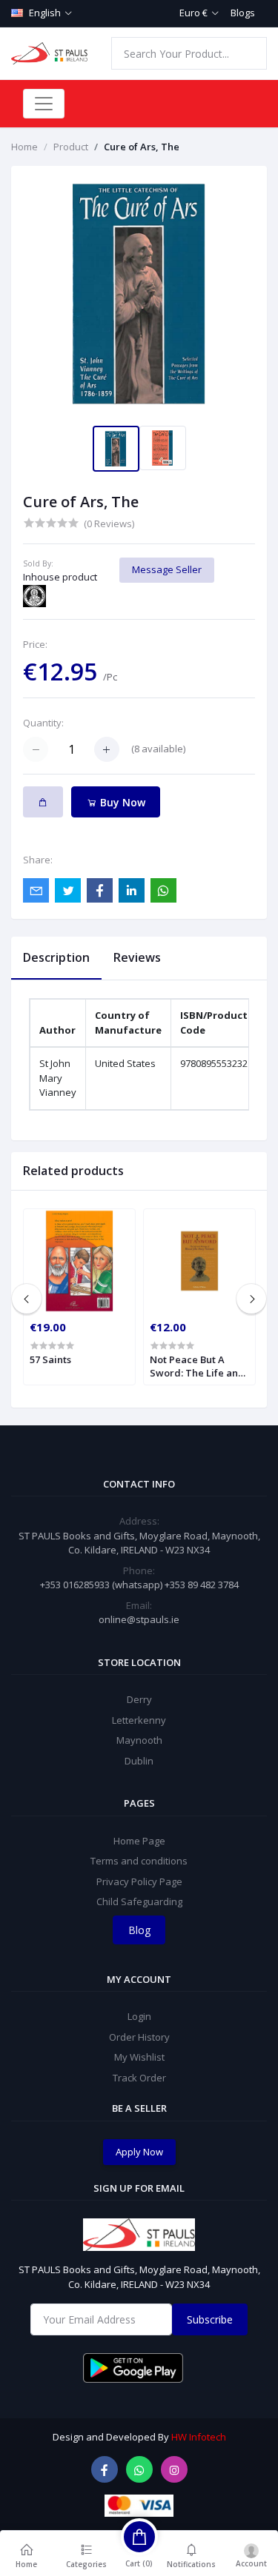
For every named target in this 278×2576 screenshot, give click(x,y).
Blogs (243, 13)
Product (71, 147)
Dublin (139, 1761)
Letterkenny (139, 1720)
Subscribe (210, 2319)
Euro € (193, 13)
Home (24, 147)
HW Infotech (199, 2437)
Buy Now (121, 802)
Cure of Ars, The (142, 147)
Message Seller (167, 569)
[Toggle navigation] (44, 104)
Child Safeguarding (139, 1901)
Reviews (137, 957)
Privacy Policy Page (139, 1881)
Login (139, 2016)
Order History (139, 2037)
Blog (139, 1930)
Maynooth (139, 1740)
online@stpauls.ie (139, 1619)
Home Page (139, 1841)
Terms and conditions (139, 1861)
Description (56, 957)
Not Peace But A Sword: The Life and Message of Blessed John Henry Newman (198, 1366)
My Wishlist (139, 2057)
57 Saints (50, 1359)
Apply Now (139, 2152)
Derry (139, 1699)
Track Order (139, 2078)
